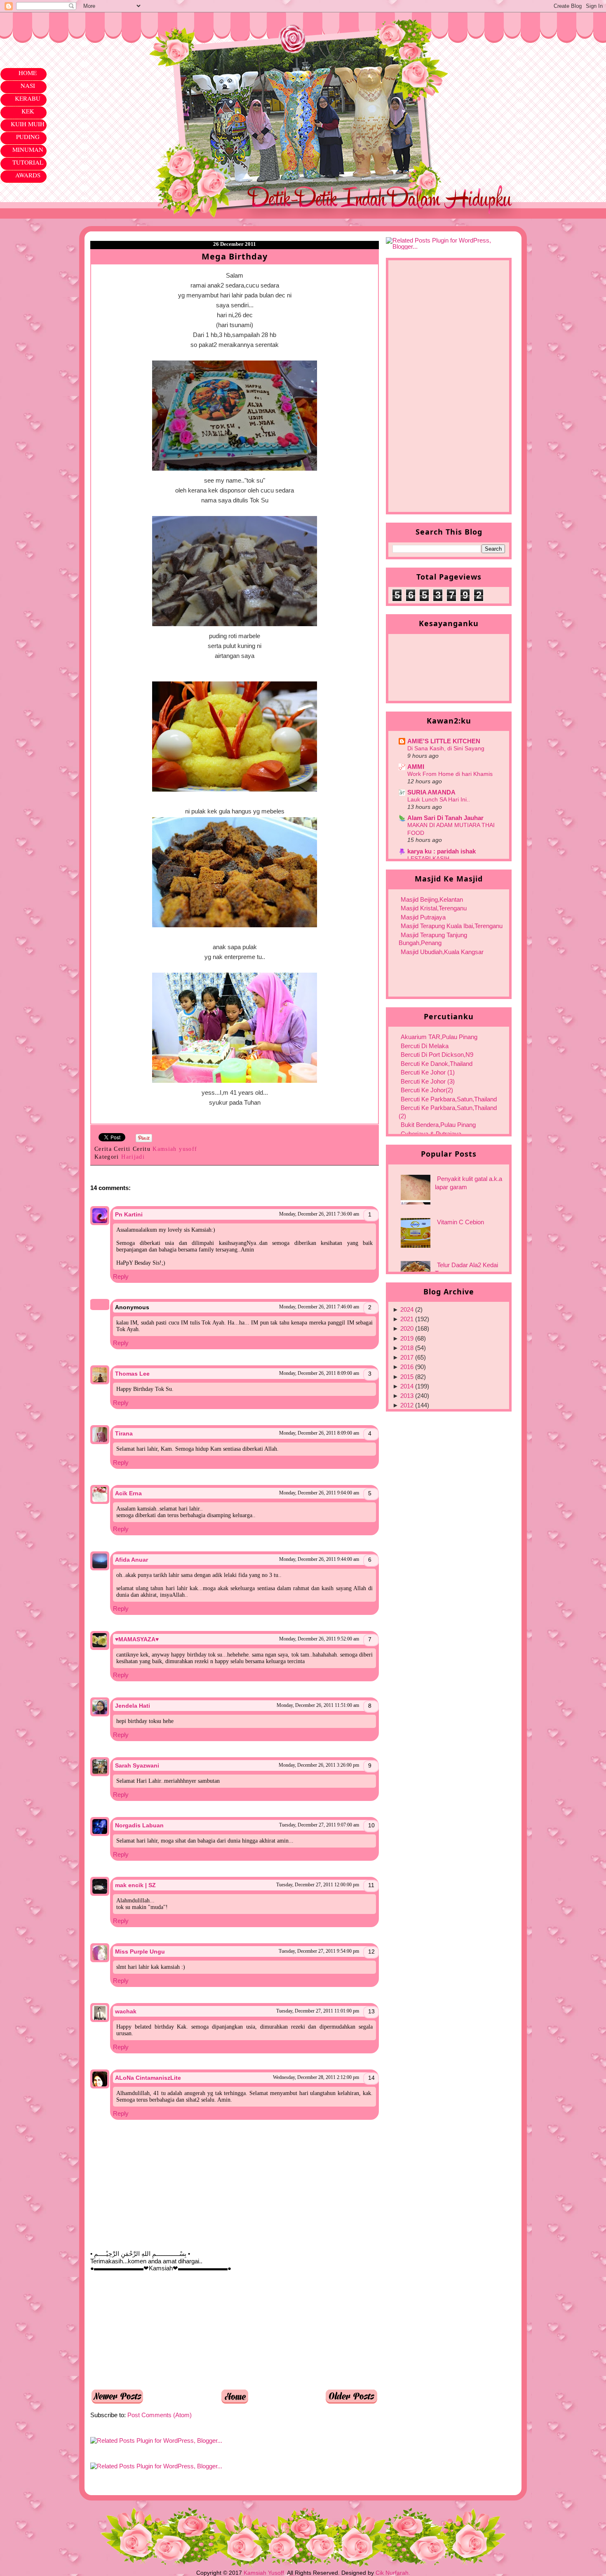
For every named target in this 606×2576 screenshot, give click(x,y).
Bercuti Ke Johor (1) (428, 1072)
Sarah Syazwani (137, 1765)
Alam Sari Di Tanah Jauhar (445, 818)
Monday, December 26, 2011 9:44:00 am (319, 1559)
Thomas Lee (132, 1374)
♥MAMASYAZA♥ (137, 1639)
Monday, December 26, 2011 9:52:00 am (319, 1639)
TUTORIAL (28, 162)
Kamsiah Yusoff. (265, 2573)
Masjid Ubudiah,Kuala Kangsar (442, 952)
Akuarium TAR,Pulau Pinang (439, 1037)
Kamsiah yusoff (176, 1149)
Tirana (124, 1433)
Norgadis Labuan (139, 1825)
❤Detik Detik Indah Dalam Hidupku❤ (138, 32)
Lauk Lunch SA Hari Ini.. (439, 799)
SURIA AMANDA (431, 792)
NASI (28, 85)
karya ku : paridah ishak (442, 851)
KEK (28, 111)
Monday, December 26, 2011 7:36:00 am (319, 1214)
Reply (121, 1276)
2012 (407, 1405)
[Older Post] (352, 2402)
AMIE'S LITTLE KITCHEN (444, 741)
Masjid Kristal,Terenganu (434, 908)
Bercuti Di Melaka (425, 1046)
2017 (407, 1357)
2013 (407, 1396)
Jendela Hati (133, 1706)
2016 (407, 1367)
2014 (407, 1386)
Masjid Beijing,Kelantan (432, 899)
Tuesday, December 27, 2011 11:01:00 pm (318, 2011)
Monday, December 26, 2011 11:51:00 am (318, 1705)
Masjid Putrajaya (423, 917)
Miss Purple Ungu (140, 1951)
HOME (28, 73)
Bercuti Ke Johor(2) (427, 1090)
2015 (407, 1377)
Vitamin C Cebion (460, 1222)
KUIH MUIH (28, 124)
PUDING (28, 137)
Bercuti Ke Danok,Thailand (437, 1064)
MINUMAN (28, 149)
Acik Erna (128, 1493)
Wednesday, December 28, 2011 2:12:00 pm (316, 2077)
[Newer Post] (117, 2402)
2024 (407, 1309)
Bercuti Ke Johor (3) (428, 1081)
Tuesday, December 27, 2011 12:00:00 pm (318, 1885)
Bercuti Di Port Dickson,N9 (437, 1055)
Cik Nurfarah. (393, 2573)
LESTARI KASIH (428, 858)
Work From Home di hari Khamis (450, 774)
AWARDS (28, 175)
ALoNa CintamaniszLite (148, 2078)
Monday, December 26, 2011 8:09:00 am (319, 1373)
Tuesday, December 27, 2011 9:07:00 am (319, 1825)
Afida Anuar (132, 1560)
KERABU (28, 98)
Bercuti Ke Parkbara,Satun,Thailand (449, 1099)
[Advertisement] (152, 2330)
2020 (407, 1328)
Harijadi (133, 1157)
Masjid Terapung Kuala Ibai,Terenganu (452, 926)
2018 (407, 1348)
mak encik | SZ (135, 1885)
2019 (407, 1338)
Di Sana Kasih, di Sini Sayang (446, 748)
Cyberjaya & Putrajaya (431, 1134)
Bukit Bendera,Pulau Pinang (438, 1125)
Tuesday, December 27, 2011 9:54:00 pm (319, 1951)
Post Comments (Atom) (160, 2415)
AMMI (416, 767)
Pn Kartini (129, 1214)
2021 (407, 1319)
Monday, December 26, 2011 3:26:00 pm (319, 1765)
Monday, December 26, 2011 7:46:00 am (319, 1307)
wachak (126, 2011)
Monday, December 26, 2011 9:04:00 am (319, 1493)
